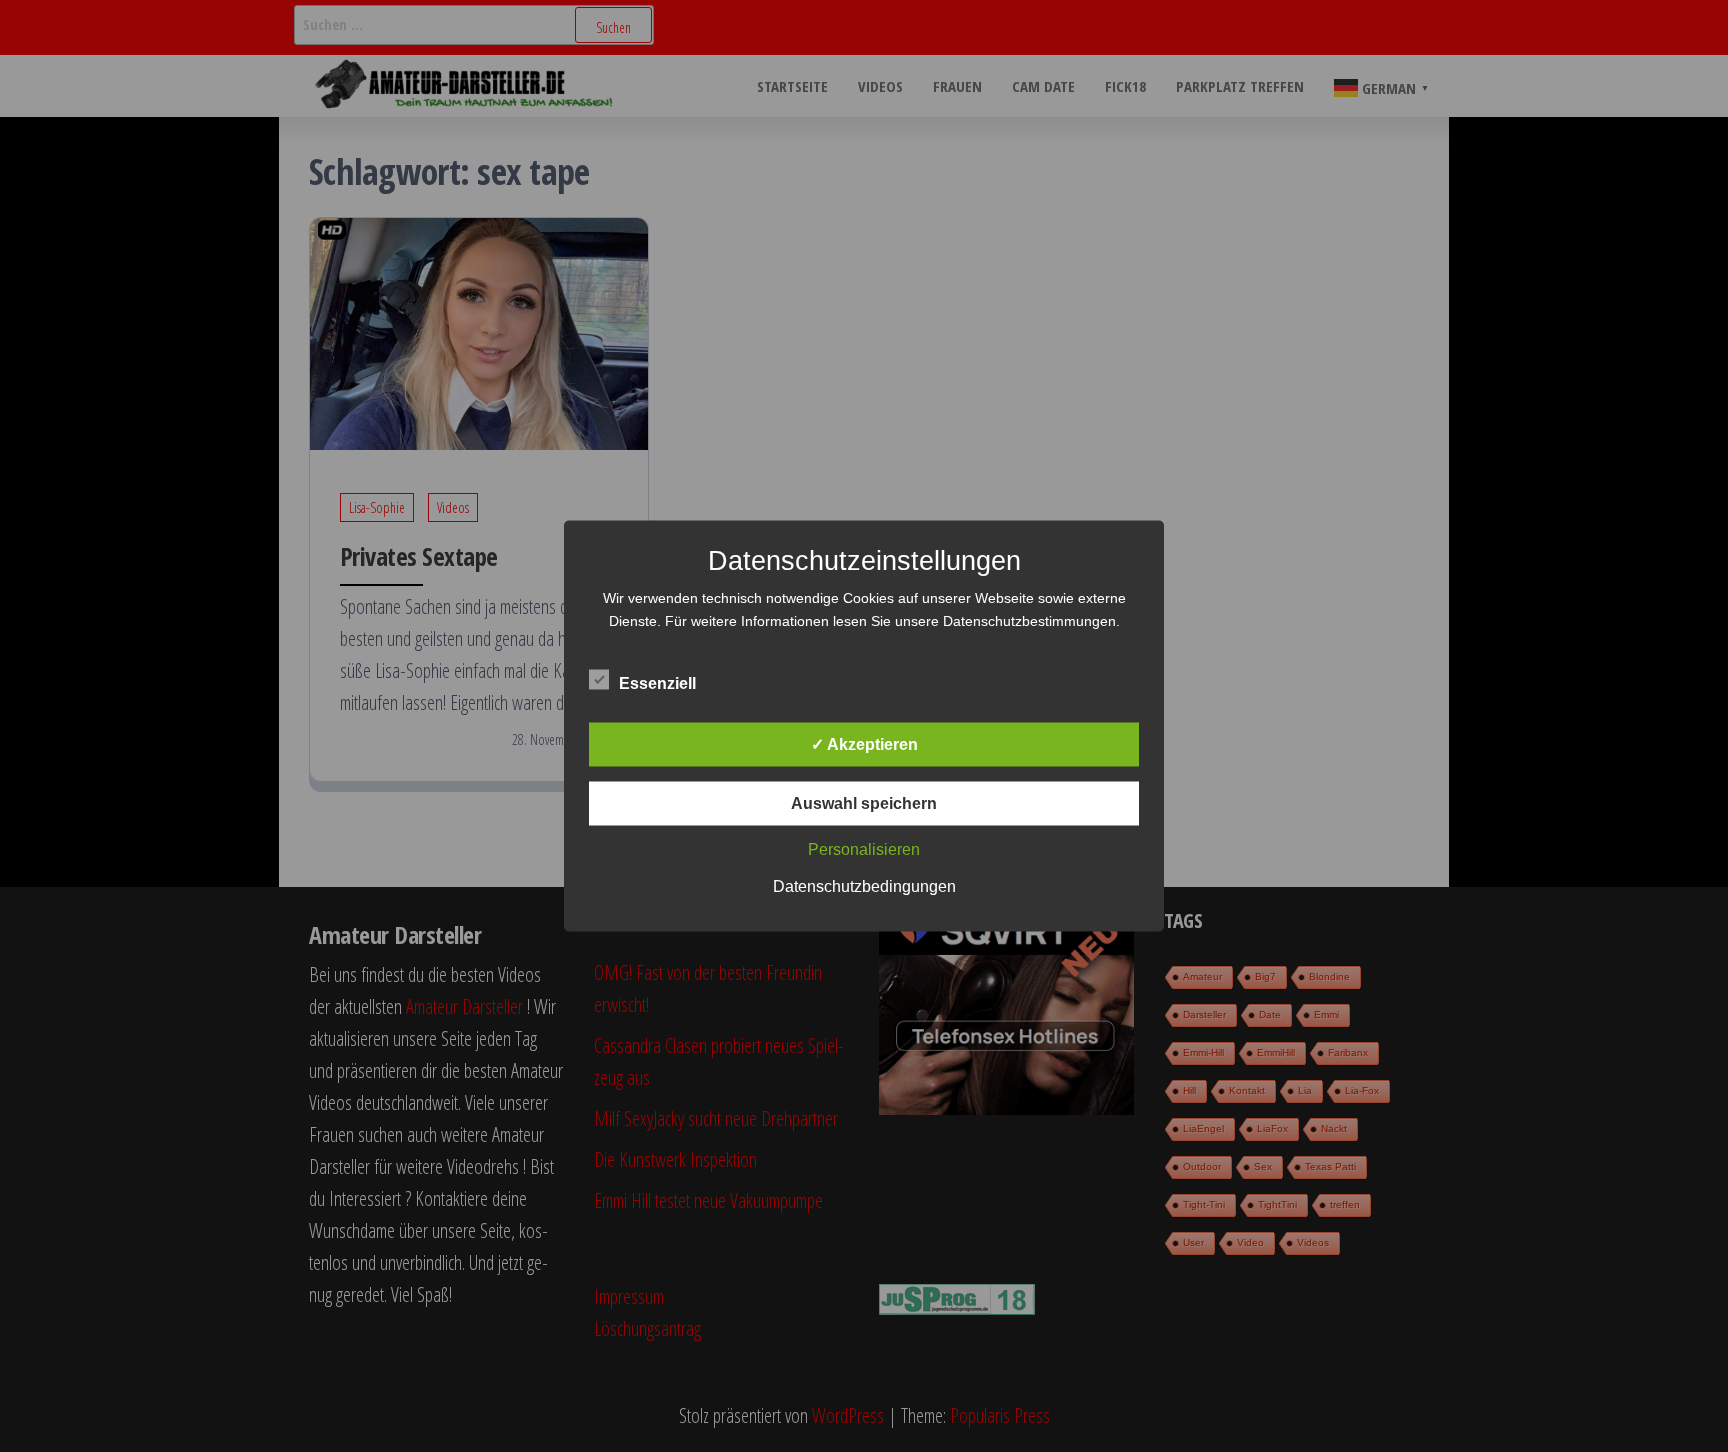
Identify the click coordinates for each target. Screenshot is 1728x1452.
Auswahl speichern (864, 803)
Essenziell (657, 683)
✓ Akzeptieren (864, 744)
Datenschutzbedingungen (864, 886)
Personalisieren (864, 849)
